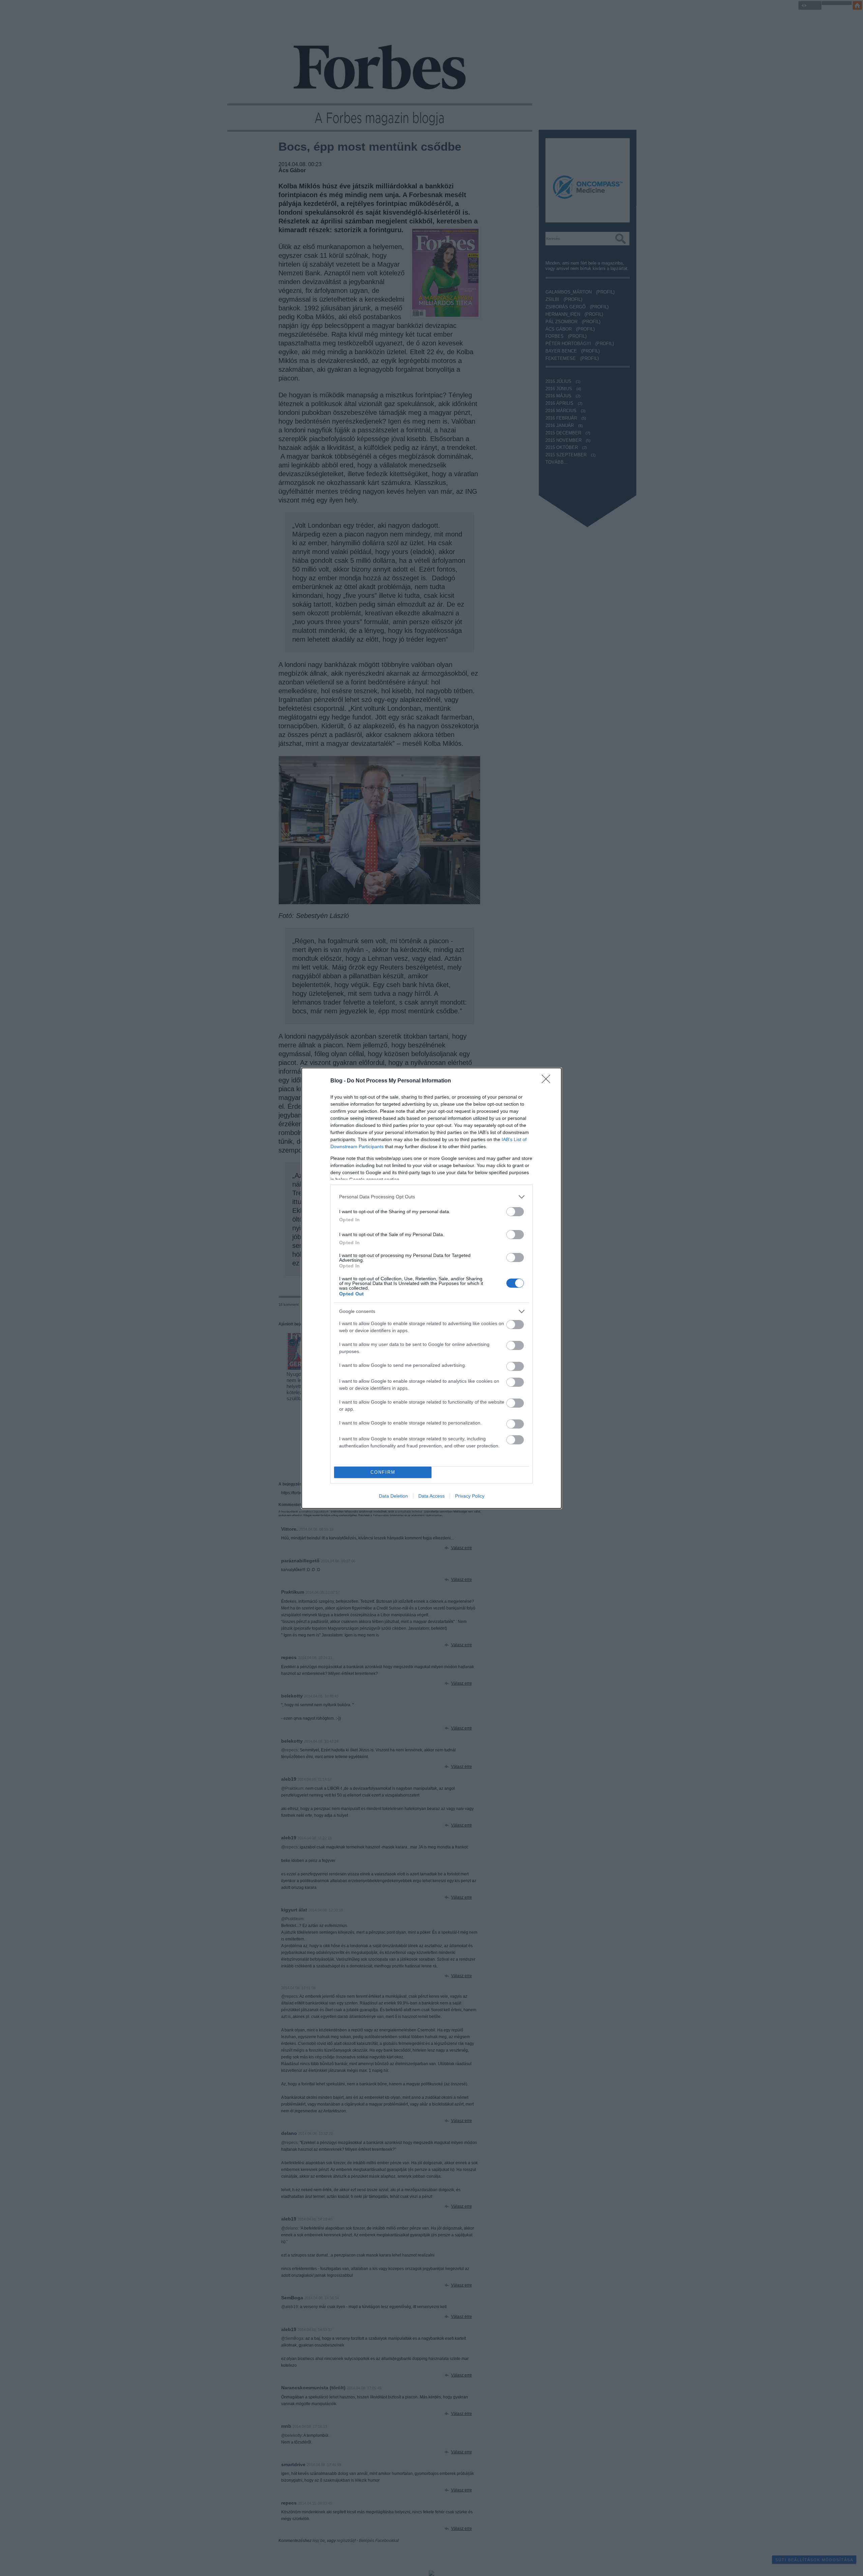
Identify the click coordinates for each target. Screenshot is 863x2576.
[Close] (548, 1081)
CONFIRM (383, 1472)
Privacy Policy (470, 1496)
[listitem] (431, 1197)
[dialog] (431, 1288)
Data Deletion (393, 1496)
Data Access (431, 1496)
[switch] (515, 1212)
